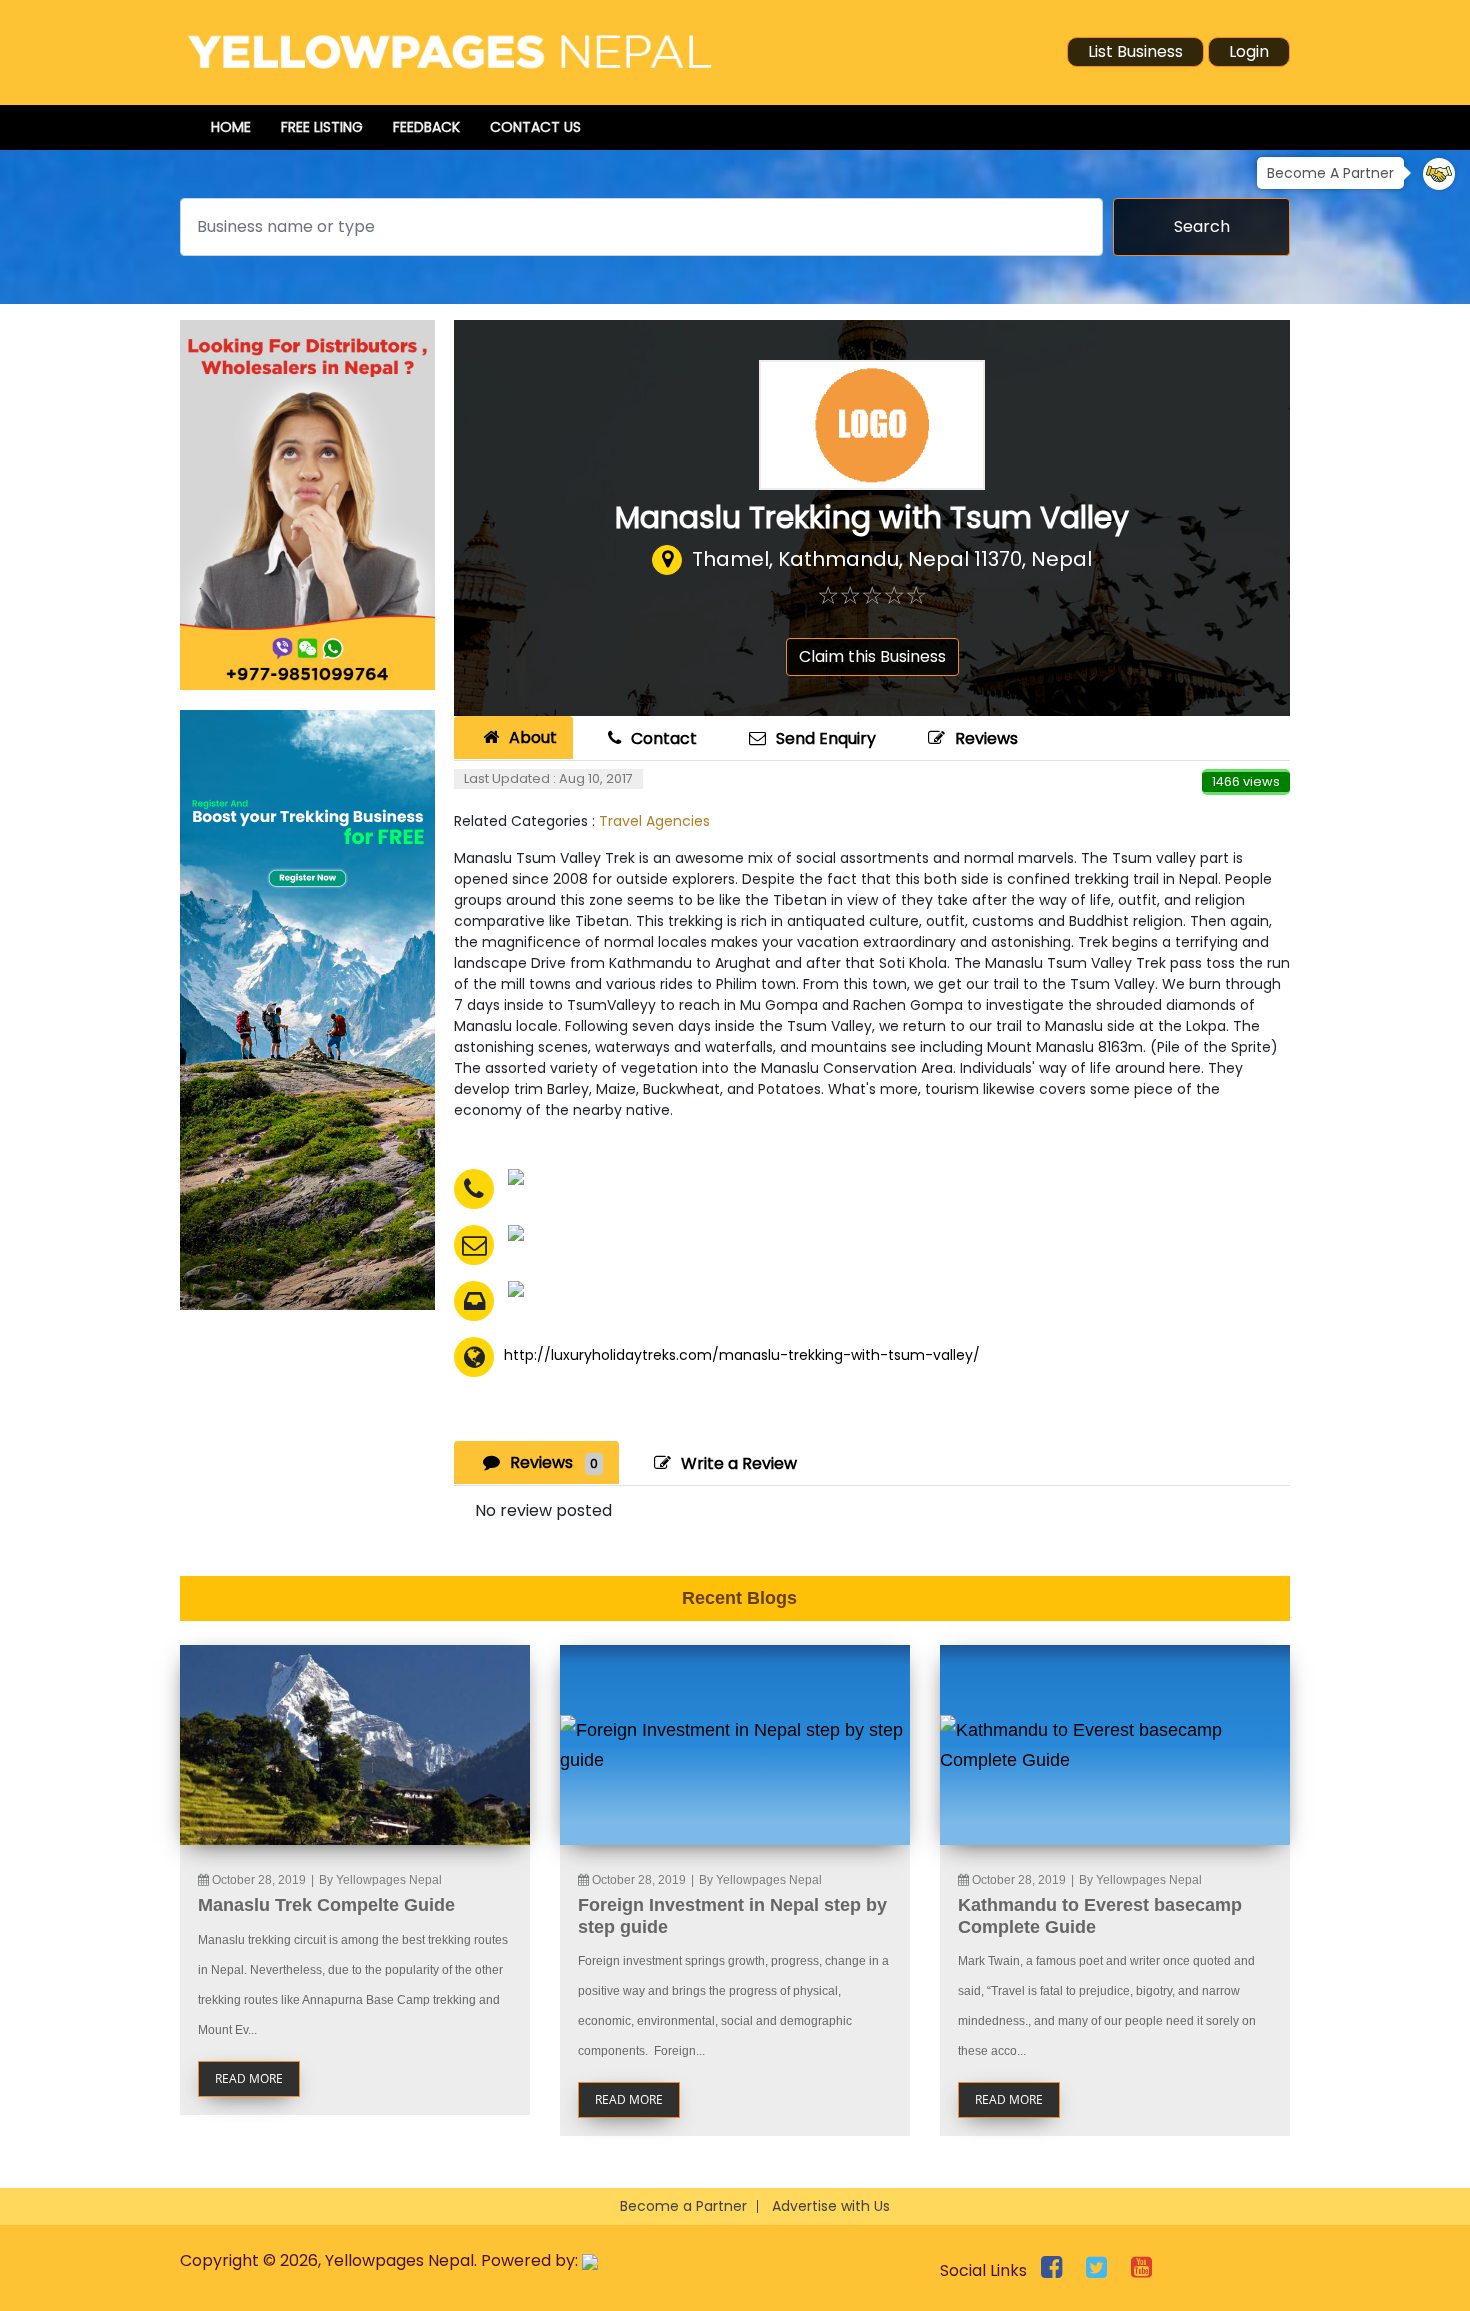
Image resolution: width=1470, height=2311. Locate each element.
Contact (664, 738)
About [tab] (533, 737)
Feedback (426, 127)
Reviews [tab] (554, 1462)
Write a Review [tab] (739, 1463)
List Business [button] (1135, 51)
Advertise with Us (831, 2206)
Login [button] (1249, 51)
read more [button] (249, 2078)
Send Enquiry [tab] (826, 738)
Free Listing (322, 127)
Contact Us (535, 127)
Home (231, 127)
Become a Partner (683, 2206)
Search (1202, 226)
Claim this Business (872, 656)
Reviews (986, 738)
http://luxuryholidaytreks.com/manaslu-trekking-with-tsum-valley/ (742, 1355)
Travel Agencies (654, 821)
